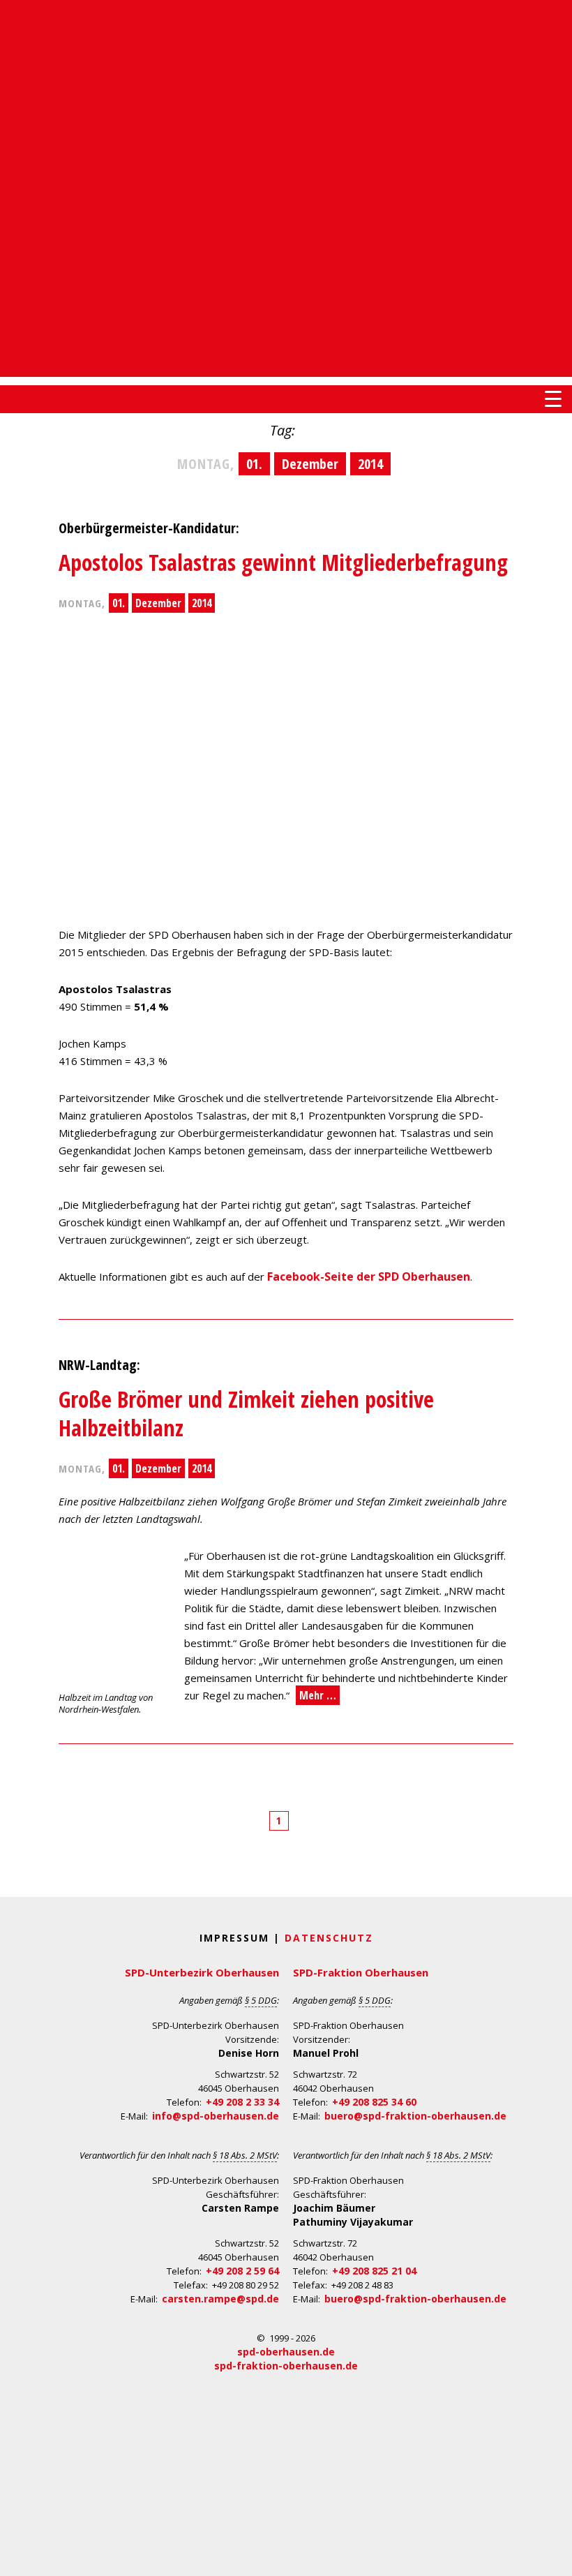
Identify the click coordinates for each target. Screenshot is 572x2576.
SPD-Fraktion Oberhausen (361, 1972)
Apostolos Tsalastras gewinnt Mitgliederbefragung (283, 562)
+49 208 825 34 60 (374, 2102)
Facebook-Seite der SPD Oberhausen (369, 1276)
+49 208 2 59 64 (242, 2271)
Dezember (158, 603)
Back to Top (553, 2557)
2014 (202, 603)
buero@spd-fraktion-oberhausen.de (415, 2116)
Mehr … (318, 1695)
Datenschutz (329, 1938)
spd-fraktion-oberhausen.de (286, 2366)
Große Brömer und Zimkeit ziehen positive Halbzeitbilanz (246, 1414)
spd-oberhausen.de (286, 2352)
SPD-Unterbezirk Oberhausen (202, 1972)
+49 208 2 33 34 (242, 2102)
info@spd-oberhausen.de (216, 2116)
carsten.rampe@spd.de (220, 2299)
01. (119, 603)
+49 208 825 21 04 (374, 2271)
